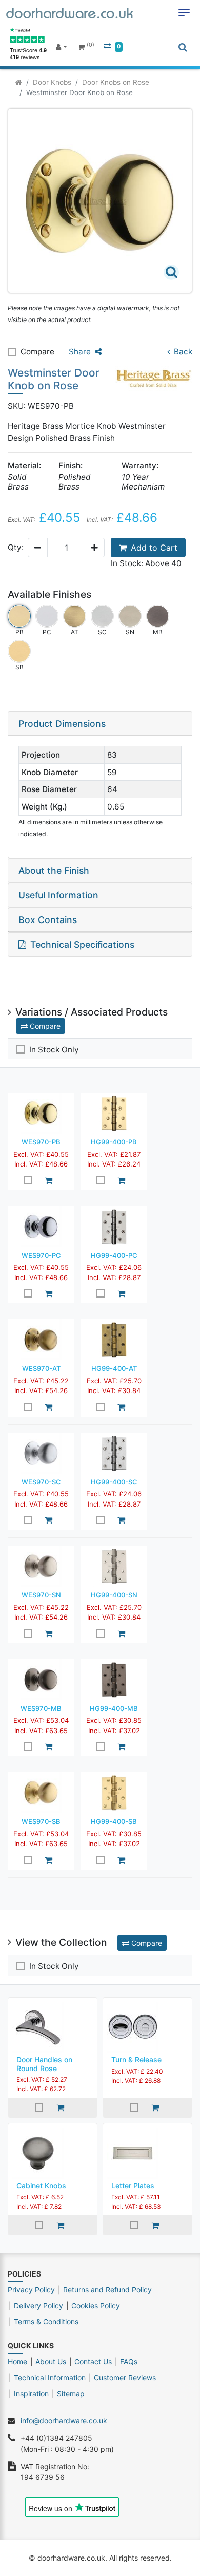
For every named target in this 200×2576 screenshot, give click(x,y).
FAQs (129, 2362)
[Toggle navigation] (184, 12)
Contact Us (93, 2362)
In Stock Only (54, 1050)
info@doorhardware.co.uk (64, 2421)
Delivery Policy (38, 2306)
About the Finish (54, 870)
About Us (51, 2362)
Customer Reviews (125, 2377)
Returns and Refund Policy (107, 2290)
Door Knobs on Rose (116, 82)
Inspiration (31, 2393)
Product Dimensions (62, 723)
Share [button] (80, 352)
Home (17, 2362)
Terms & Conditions (46, 2321)
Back (183, 352)
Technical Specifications (82, 944)
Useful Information (58, 895)
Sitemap (71, 2393)
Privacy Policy (31, 2290)
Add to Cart (154, 548)
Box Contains (48, 920)
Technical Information (50, 2377)
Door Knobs (52, 82)
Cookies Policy (96, 2306)
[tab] (100, 724)
